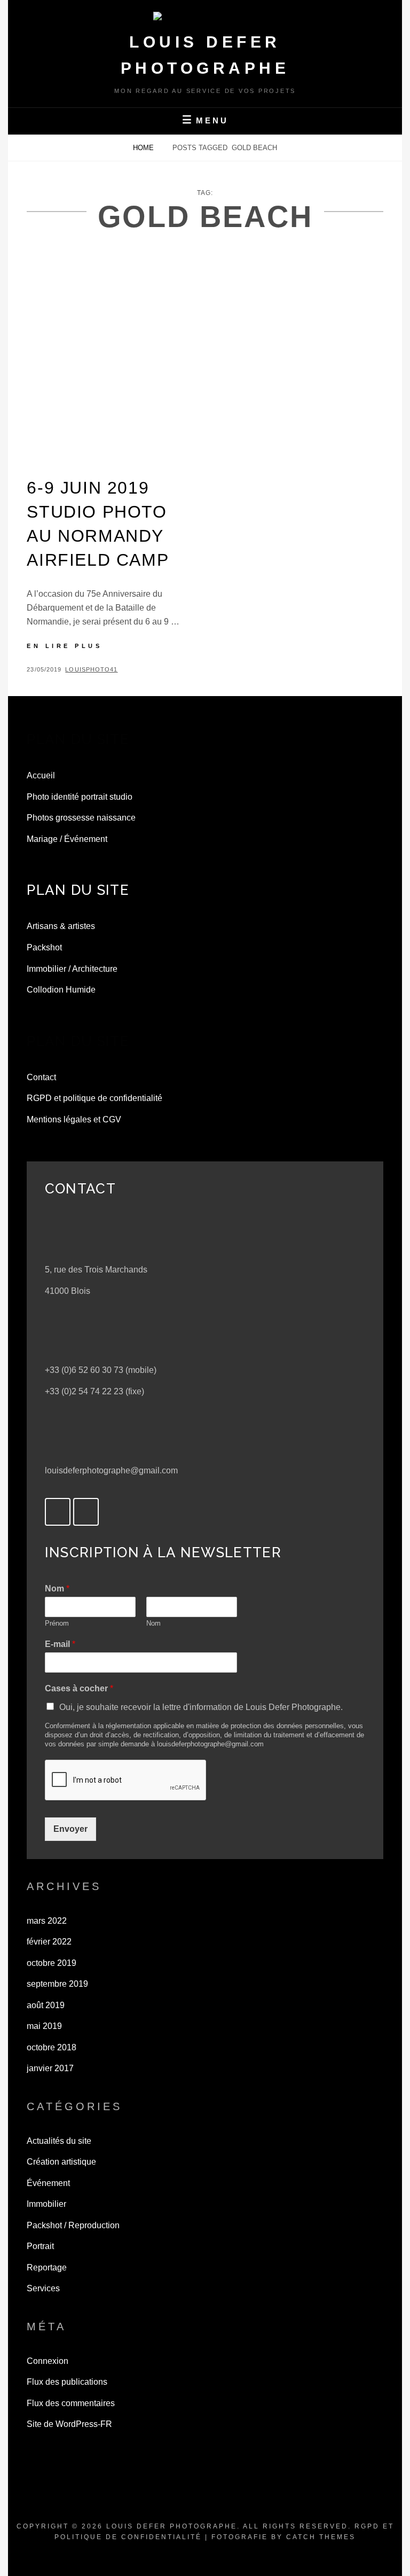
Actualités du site (59, 2141)
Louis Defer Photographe (172, 2526)
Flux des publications (67, 2382)
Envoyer (70, 1829)
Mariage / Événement (67, 839)
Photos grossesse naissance (81, 818)
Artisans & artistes (61, 926)
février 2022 (49, 1942)
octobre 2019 (52, 1963)
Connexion (48, 2361)
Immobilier (46, 2204)
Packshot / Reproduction (73, 2225)
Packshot (44, 947)
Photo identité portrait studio (80, 797)
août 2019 (46, 2005)
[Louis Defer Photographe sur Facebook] (58, 1512)
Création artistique (61, 2162)
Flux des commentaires (71, 2403)
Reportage (47, 2267)
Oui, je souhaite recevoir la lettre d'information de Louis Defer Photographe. (201, 1707)
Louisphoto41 (91, 669)
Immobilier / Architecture (72, 969)
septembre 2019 (57, 1984)
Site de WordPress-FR (69, 2424)
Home (144, 148)
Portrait (40, 2246)
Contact (41, 1077)
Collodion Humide (61, 990)
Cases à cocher (79, 1688)
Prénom (57, 1623)
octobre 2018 (52, 2047)
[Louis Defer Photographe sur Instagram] (86, 1512)
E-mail (60, 1644)
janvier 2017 (50, 2068)
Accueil (41, 775)
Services (43, 2288)
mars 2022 (47, 1921)
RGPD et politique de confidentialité (94, 1098)
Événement (48, 2183)
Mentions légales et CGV (74, 1119)
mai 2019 (44, 2026)
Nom (57, 1588)
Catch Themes (321, 2537)
